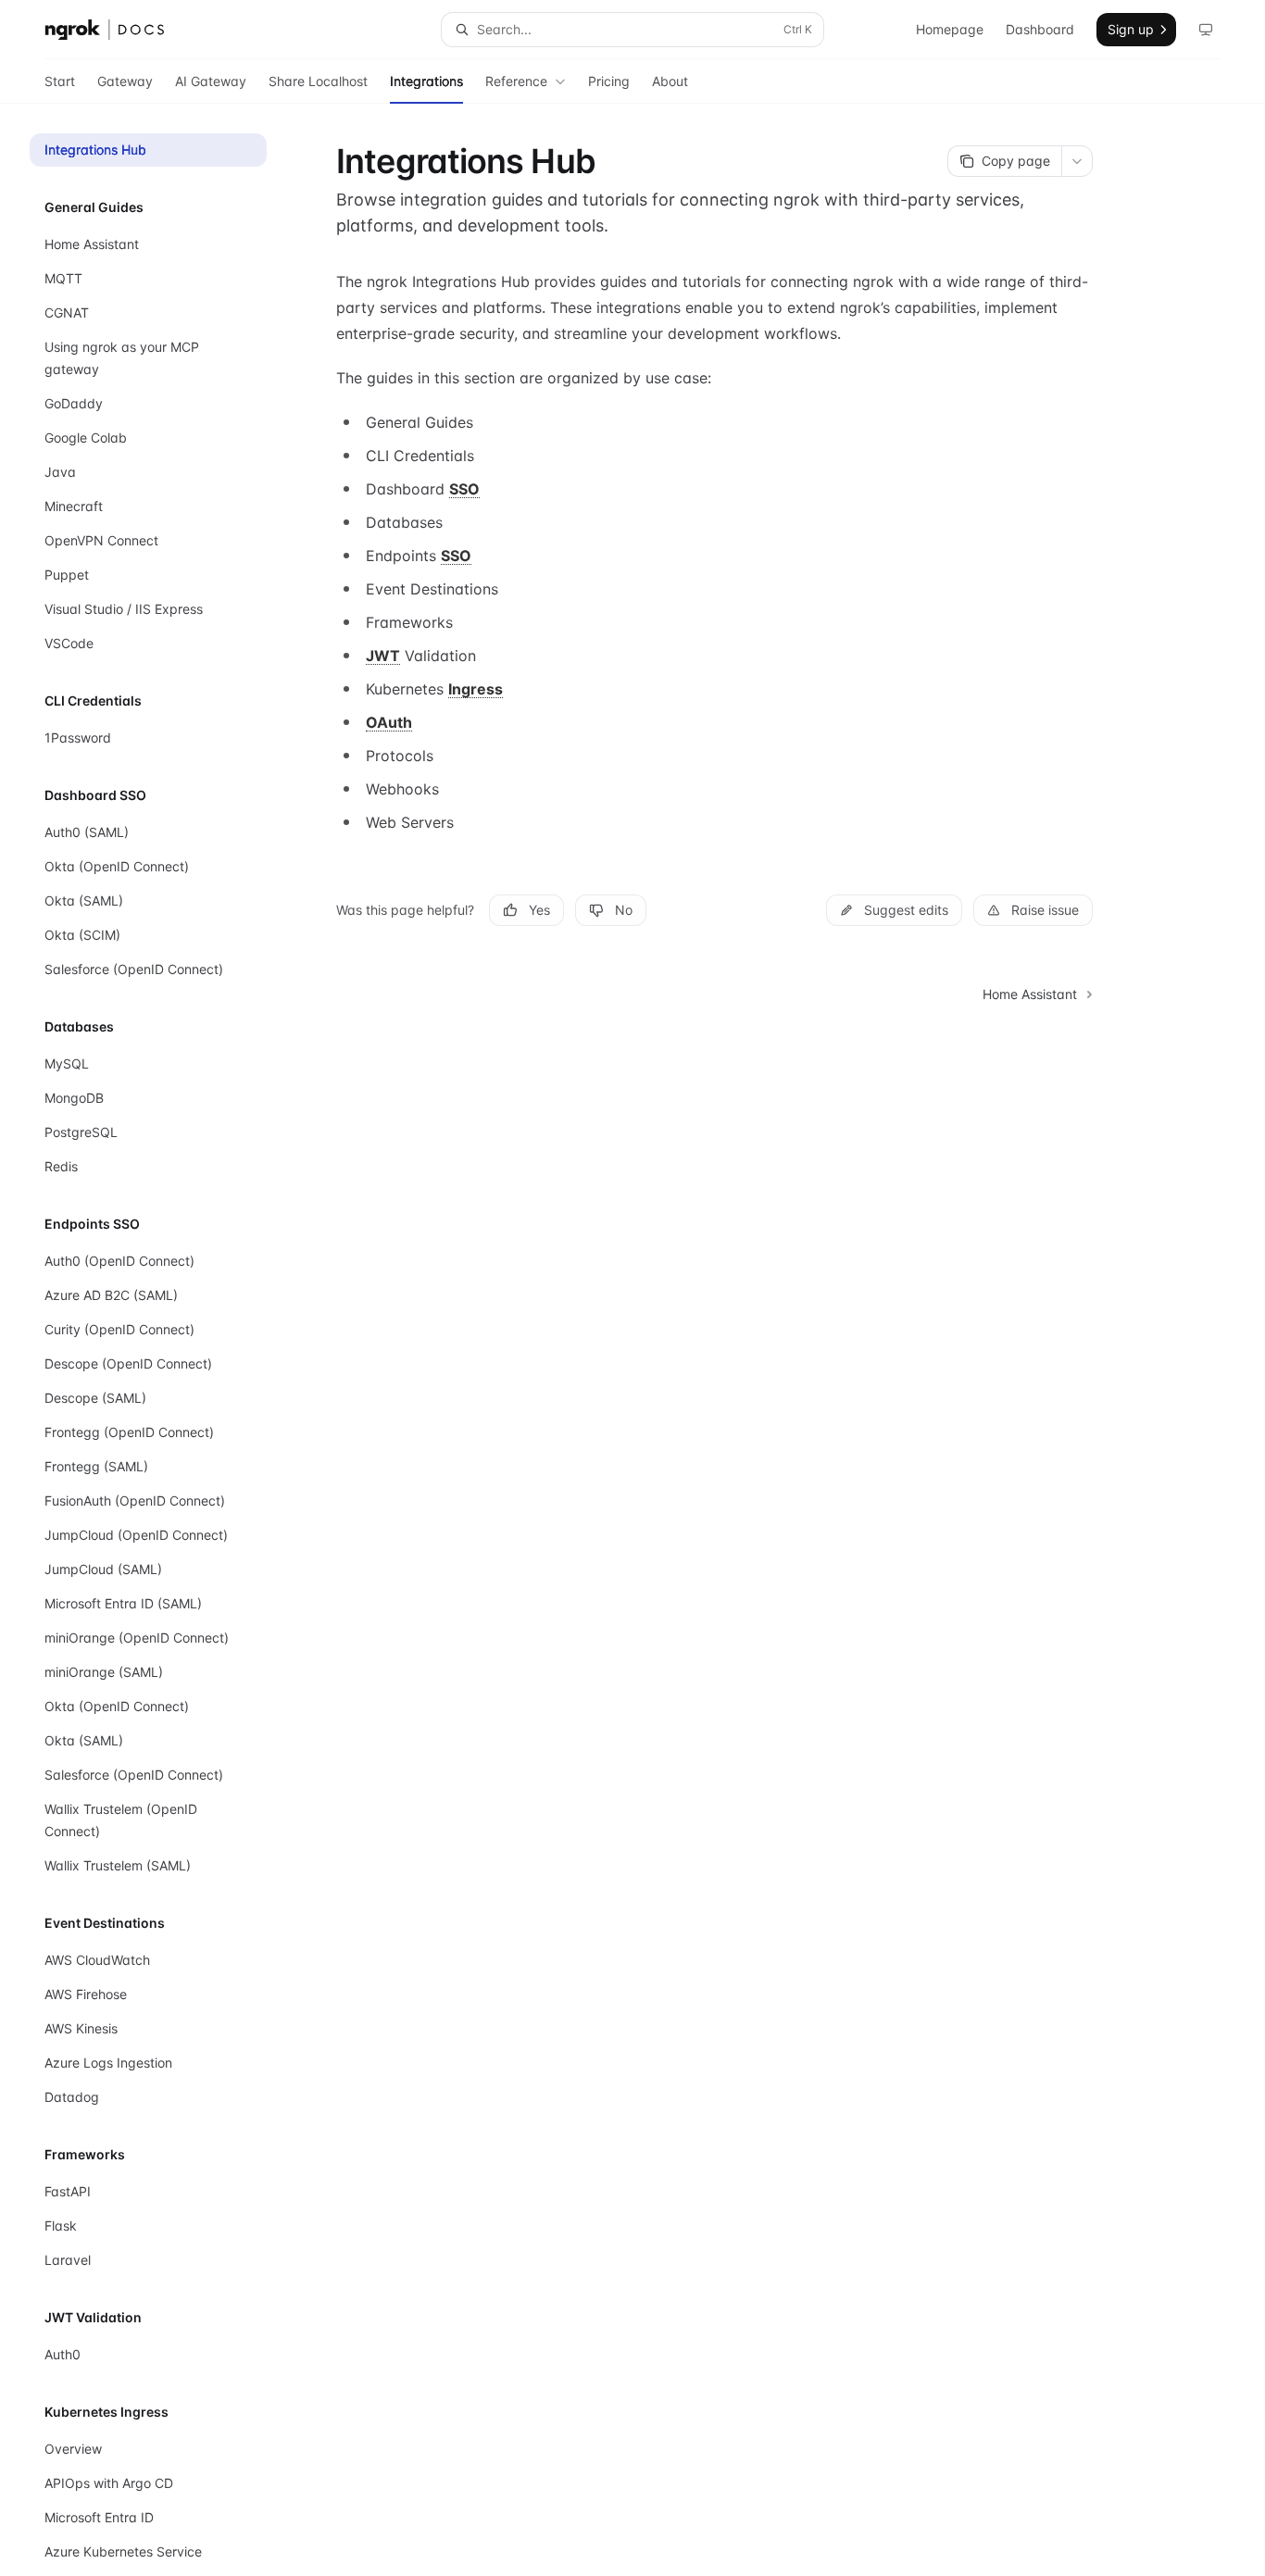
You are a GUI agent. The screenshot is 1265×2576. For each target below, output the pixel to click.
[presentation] (163, 1340)
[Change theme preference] (1206, 30)
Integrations (426, 81)
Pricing (609, 81)
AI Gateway (211, 81)
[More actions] (1077, 161)
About (670, 81)
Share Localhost (318, 81)
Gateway (125, 81)
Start (60, 81)
